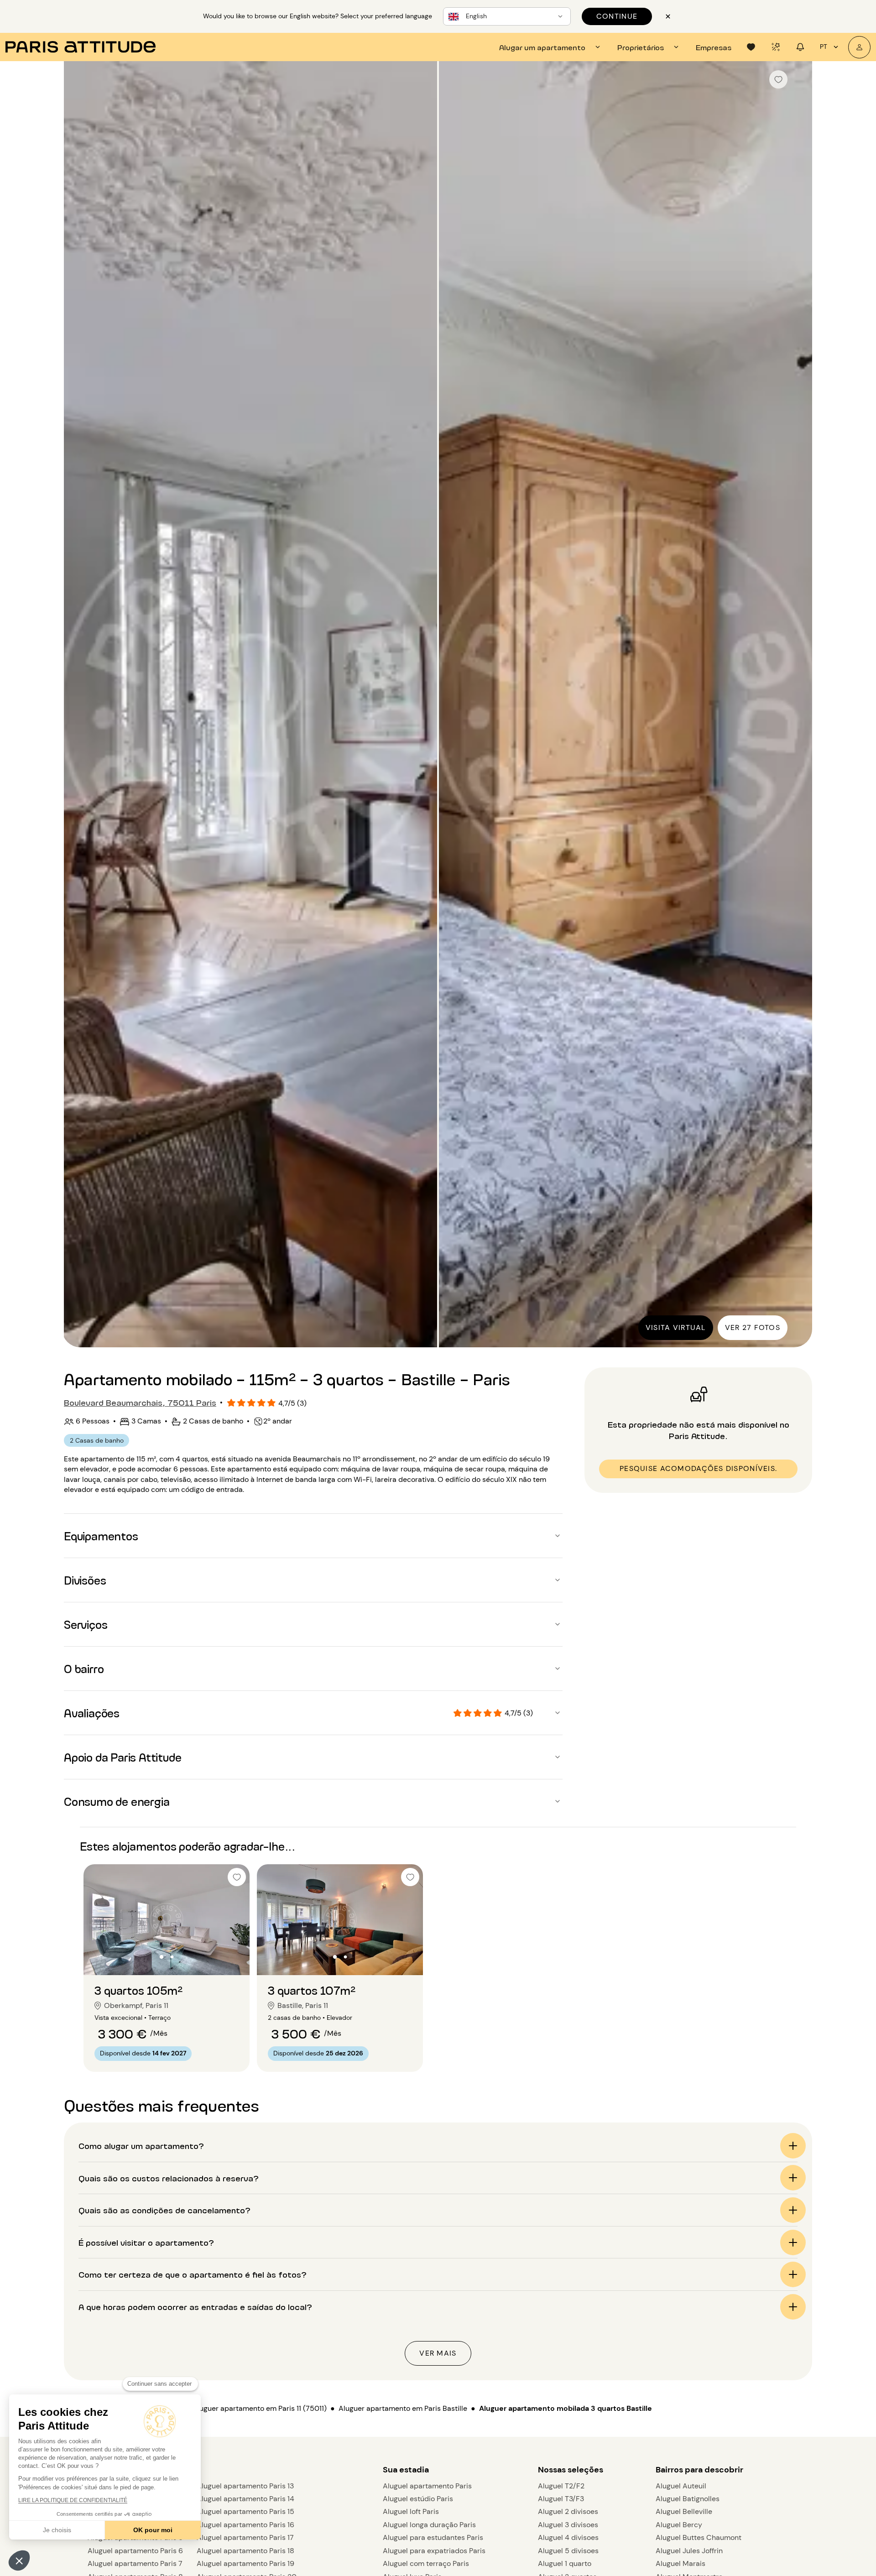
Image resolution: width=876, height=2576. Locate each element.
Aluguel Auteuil (681, 2486)
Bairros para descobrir (699, 2470)
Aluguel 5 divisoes (568, 2551)
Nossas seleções (571, 2470)
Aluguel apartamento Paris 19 (245, 2563)
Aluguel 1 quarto (565, 2563)
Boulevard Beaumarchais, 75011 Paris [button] (140, 1402)
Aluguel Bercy (679, 2525)
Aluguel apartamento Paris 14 (245, 2499)
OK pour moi (153, 2530)
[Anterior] (79, 705)
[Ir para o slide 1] (162, 1957)
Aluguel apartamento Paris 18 (245, 2551)
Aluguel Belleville (684, 2511)
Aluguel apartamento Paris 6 (135, 2551)
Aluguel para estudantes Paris (433, 2537)
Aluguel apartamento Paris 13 (245, 2486)
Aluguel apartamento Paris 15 (245, 2511)
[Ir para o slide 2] (172, 1957)
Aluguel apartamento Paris (427, 2486)
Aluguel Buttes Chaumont (699, 2537)
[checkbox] (778, 79)
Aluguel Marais (680, 2563)
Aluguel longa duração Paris (429, 2525)
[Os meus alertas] (776, 47)
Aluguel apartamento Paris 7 (135, 2563)
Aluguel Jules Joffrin (689, 2551)
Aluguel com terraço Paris (426, 2563)
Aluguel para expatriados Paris (434, 2551)
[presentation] (551, 47)
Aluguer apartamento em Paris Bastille (403, 2408)
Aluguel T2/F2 (561, 2486)
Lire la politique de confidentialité (73, 2500)
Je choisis (57, 2530)
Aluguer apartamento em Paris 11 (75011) (260, 2408)
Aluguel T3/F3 (561, 2499)
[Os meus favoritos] (751, 47)
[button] (19, 2560)
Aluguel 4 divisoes (568, 2537)
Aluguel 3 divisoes (568, 2525)
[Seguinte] (797, 705)
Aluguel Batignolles (688, 2499)
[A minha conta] (859, 47)
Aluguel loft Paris (411, 2511)
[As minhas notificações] (800, 47)
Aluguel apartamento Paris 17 (245, 2537)
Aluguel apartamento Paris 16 (245, 2525)
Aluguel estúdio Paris (418, 2499)
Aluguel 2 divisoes (568, 2511)
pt (824, 47)
